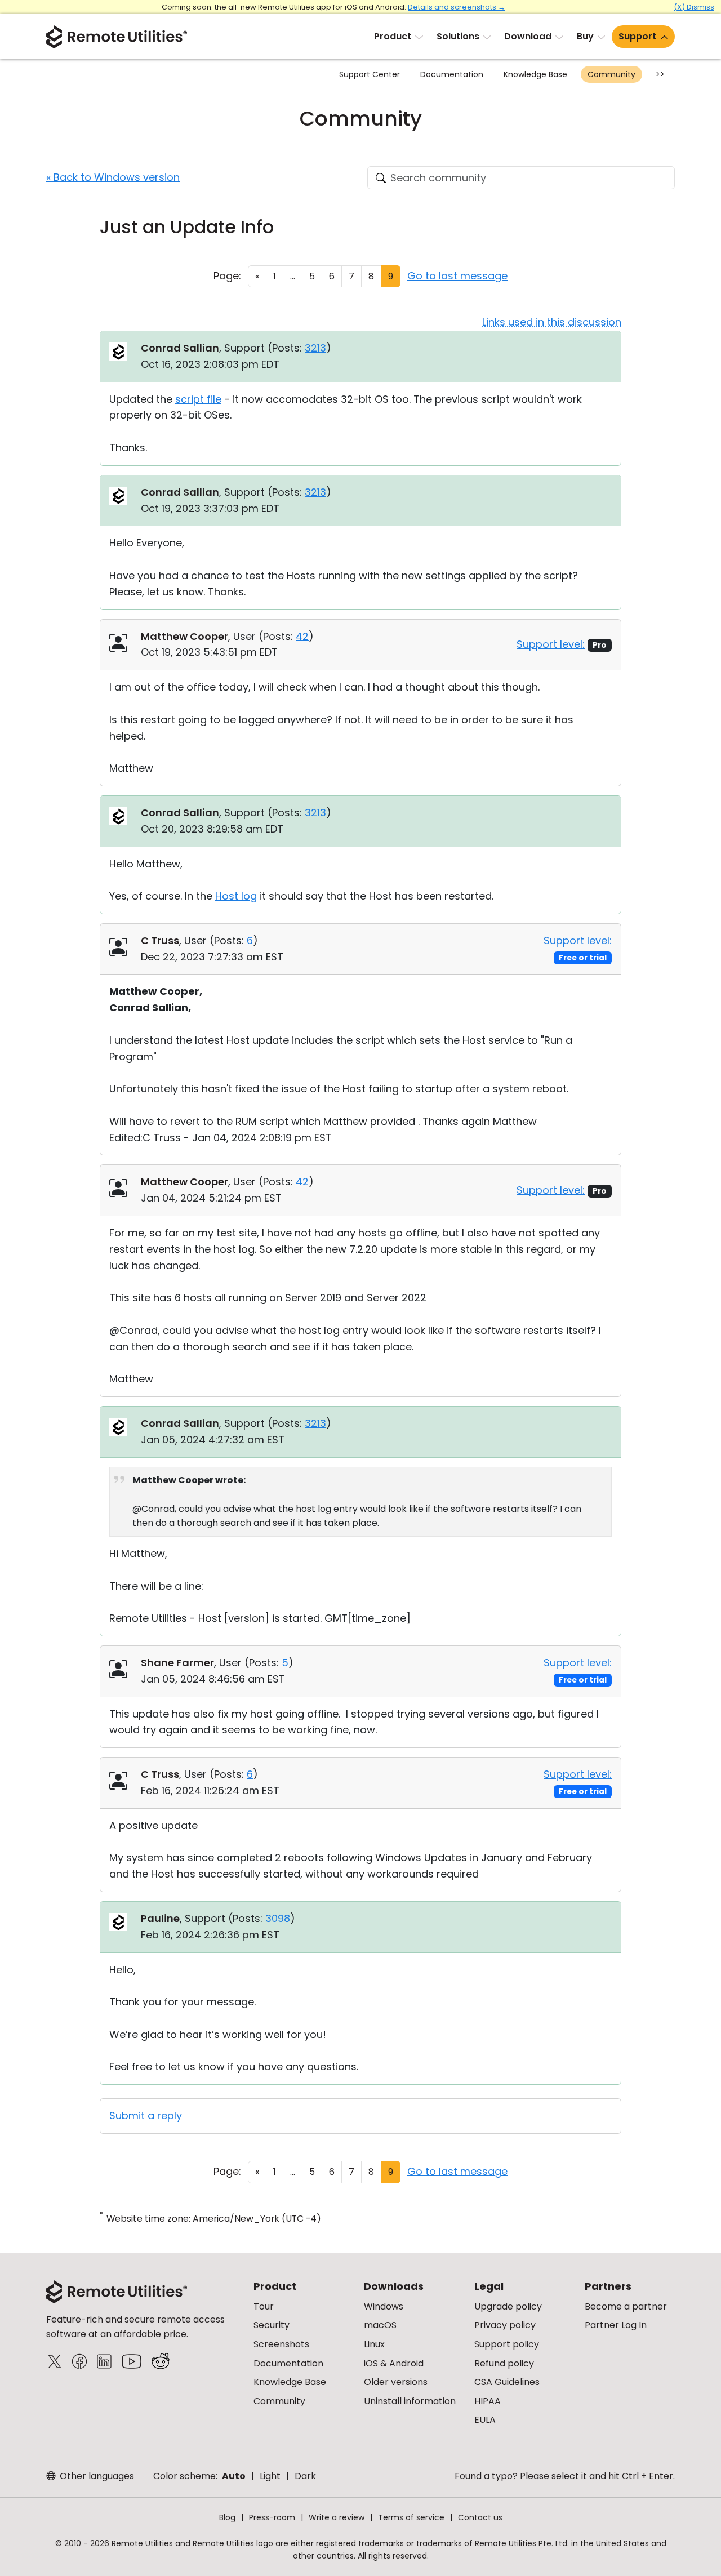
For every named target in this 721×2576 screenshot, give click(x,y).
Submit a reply (146, 2115)
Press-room (272, 2517)
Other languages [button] (96, 2476)
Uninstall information (410, 2401)
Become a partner (626, 2306)
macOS (380, 2325)
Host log (236, 896)
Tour (264, 2306)
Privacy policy (505, 2325)
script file (198, 399)
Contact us (480, 2517)
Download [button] (528, 36)
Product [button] (393, 36)
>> (660, 74)
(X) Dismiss (694, 7)
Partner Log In (616, 2325)
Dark (305, 2476)
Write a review (337, 2517)
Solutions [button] (458, 36)
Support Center (370, 74)
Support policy (507, 2344)
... (293, 276)
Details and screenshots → (457, 7)
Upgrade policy (508, 2306)
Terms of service (411, 2517)
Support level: (551, 644)
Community (611, 74)
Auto (234, 2476)
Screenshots (281, 2344)
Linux (374, 2344)
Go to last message (457, 276)
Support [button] (637, 36)
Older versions (396, 2382)
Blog (227, 2517)
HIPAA (488, 2401)
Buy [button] (585, 36)
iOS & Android (394, 2363)
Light (270, 2476)
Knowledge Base (535, 74)
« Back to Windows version (113, 177)
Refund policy (504, 2363)
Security (272, 2325)
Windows (384, 2306)
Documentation (452, 74)
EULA (485, 2420)
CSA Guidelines (507, 2382)
